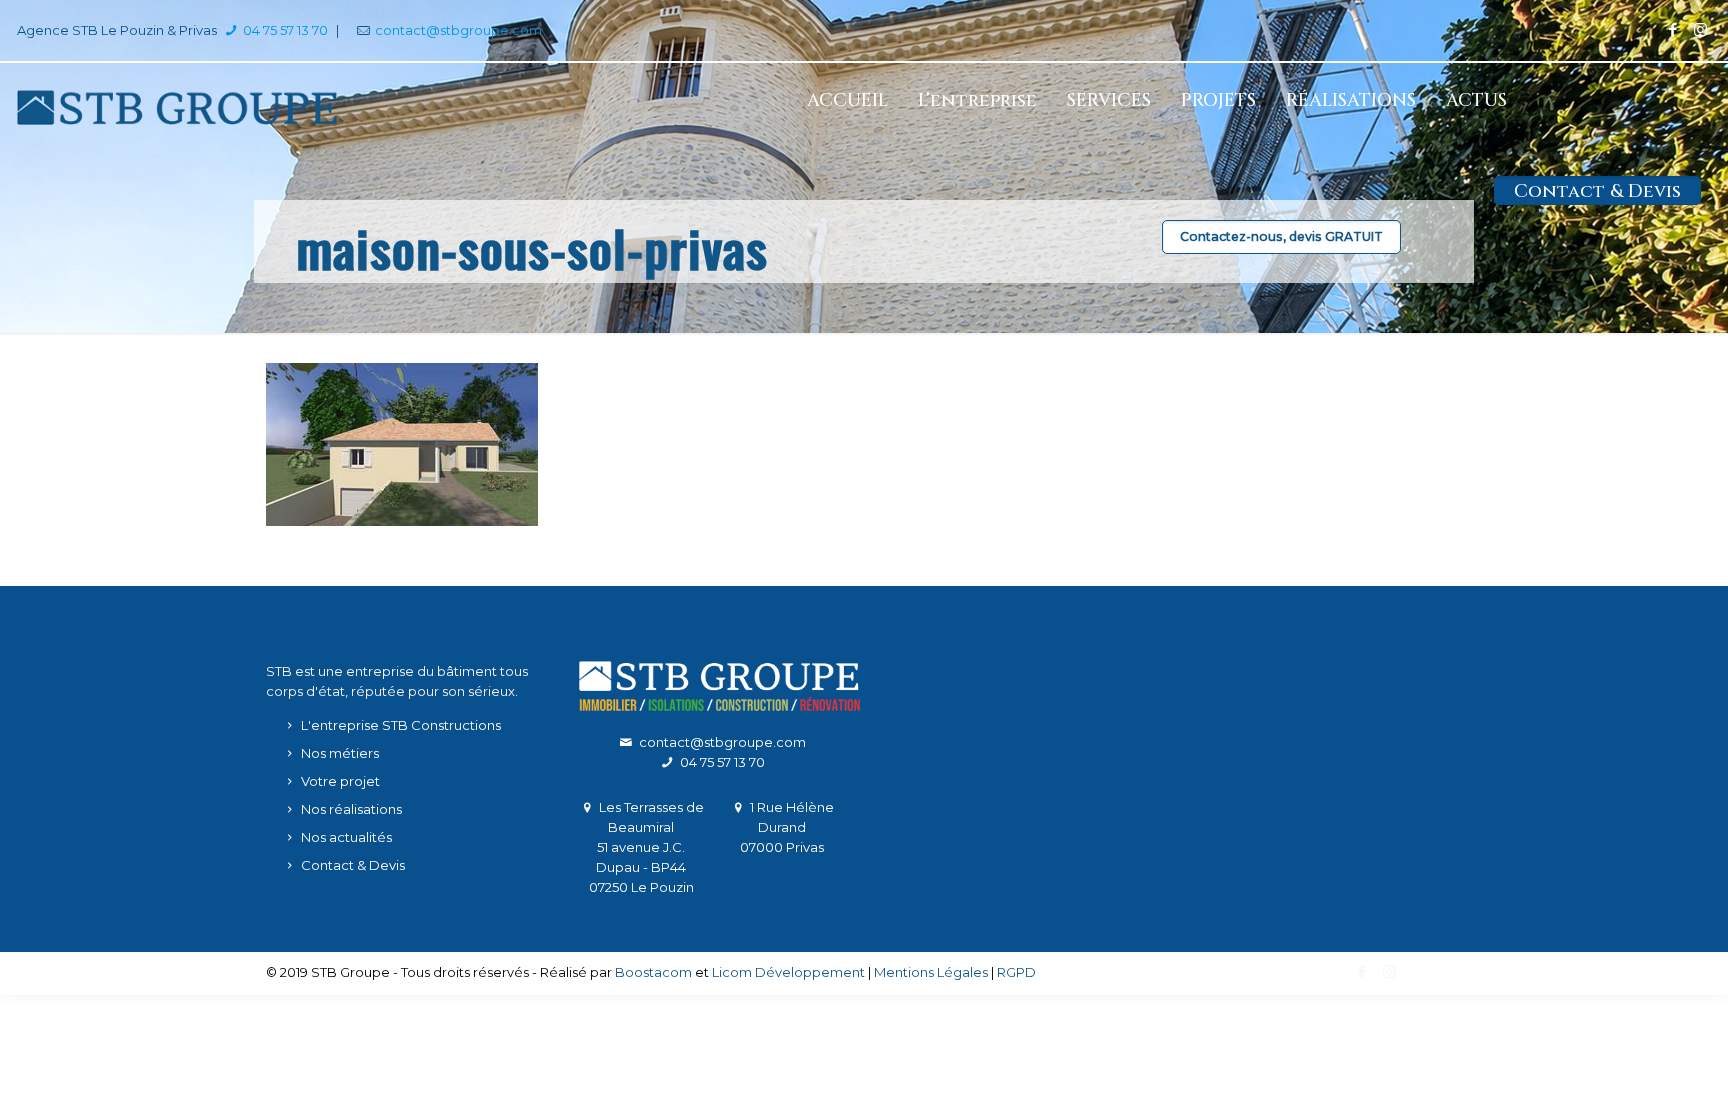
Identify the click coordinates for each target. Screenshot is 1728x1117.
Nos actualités (346, 837)
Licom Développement (788, 972)
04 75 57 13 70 (284, 30)
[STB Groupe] (177, 106)
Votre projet (340, 781)
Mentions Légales (931, 972)
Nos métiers (340, 753)
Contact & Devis (353, 865)
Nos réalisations (351, 809)
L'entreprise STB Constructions (401, 725)
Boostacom (653, 972)
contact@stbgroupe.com (458, 30)
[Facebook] (1673, 29)
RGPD (1016, 972)
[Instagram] (1700, 29)
